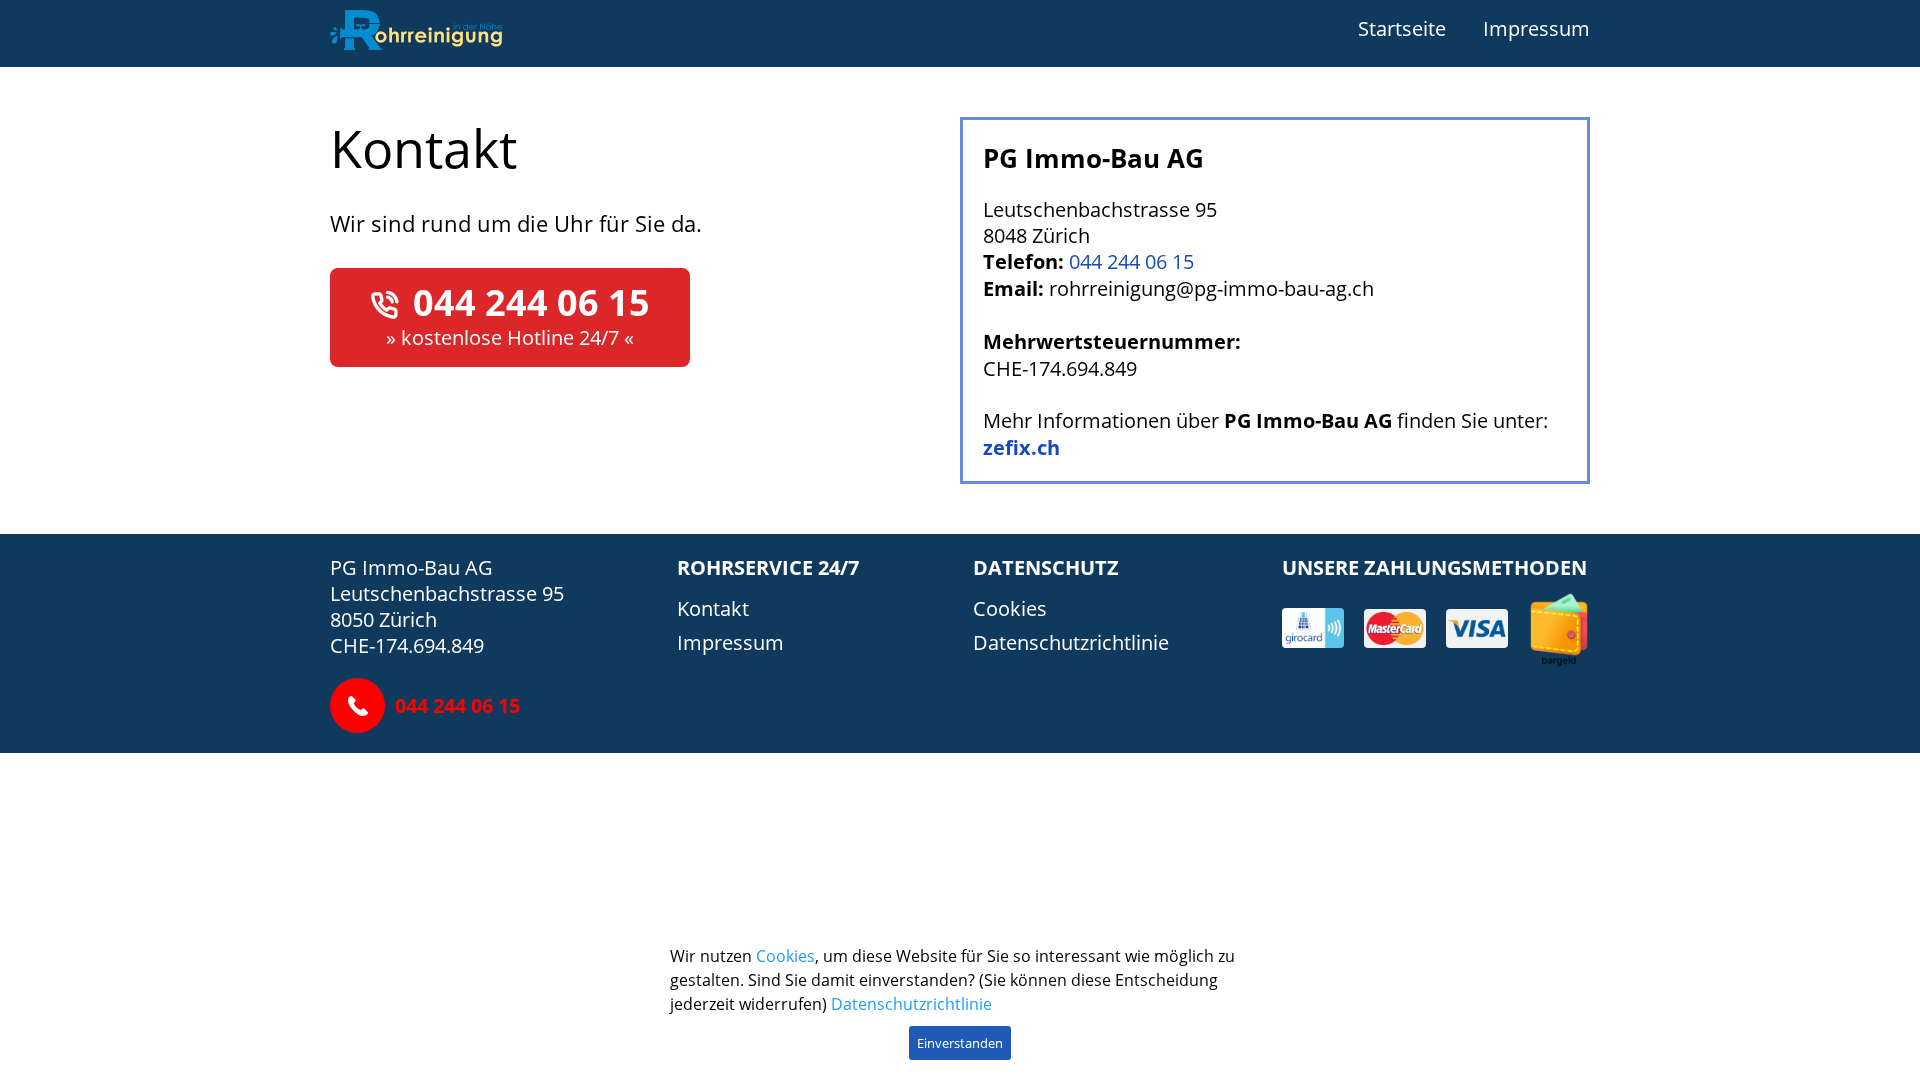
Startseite (1402, 28)
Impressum (1536, 28)
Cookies (1010, 608)
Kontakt (713, 608)
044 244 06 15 (531, 302)
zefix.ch (1021, 447)
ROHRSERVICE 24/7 (768, 567)
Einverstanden (960, 1043)
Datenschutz (1046, 567)
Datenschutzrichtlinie (1071, 642)
